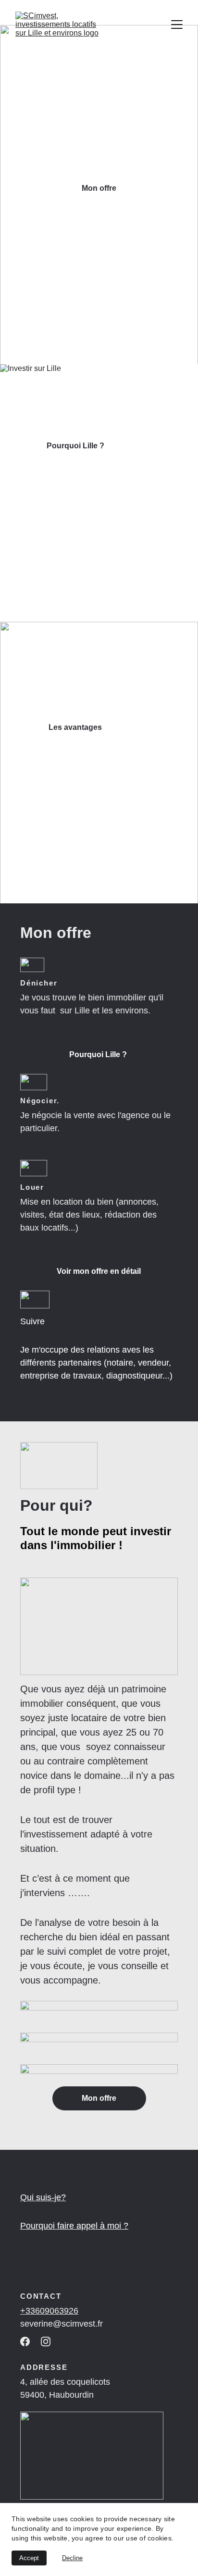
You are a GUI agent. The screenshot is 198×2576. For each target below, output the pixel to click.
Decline (72, 2558)
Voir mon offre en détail (99, 1271)
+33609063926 (49, 2311)
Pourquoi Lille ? (75, 446)
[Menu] (177, 25)
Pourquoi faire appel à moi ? (74, 2226)
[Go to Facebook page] (25, 2342)
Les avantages (75, 727)
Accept (29, 2558)
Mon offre (99, 188)
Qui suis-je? (43, 2197)
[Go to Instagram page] (46, 2342)
